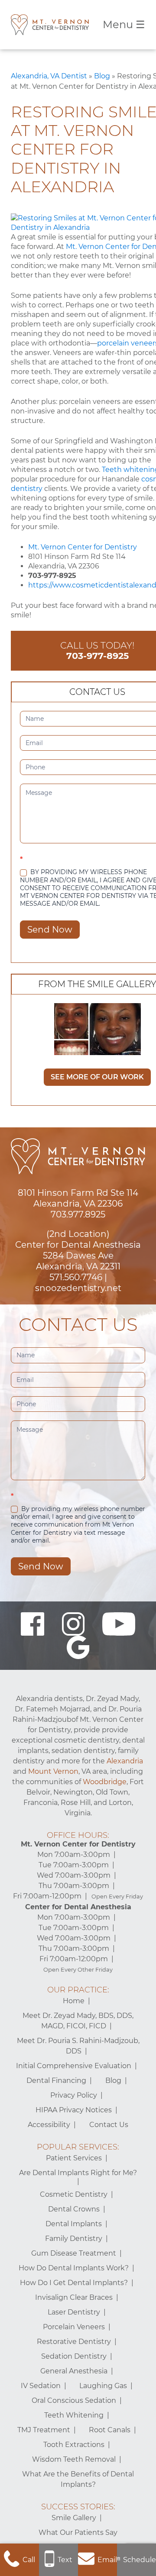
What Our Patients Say (78, 2532)
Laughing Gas (103, 2386)
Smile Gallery (74, 2518)
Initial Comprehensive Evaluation (74, 2066)
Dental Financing (56, 2080)
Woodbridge (105, 1782)
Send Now (50, 930)
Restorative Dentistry (74, 2342)
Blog (102, 76)
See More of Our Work (97, 1077)
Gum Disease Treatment (74, 2253)
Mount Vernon (53, 1771)
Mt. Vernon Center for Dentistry (83, 547)
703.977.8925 (78, 1214)
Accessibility (49, 2125)
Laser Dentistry (74, 2312)
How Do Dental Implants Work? (74, 2268)
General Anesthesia (74, 2371)
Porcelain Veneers (74, 2327)
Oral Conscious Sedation (74, 2400)
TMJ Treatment (44, 2430)
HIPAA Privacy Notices (74, 2110)
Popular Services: (78, 2147)
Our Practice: (78, 1990)
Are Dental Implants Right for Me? (78, 2173)
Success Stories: (78, 2507)
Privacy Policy (74, 2095)
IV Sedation (41, 2386)
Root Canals (110, 2430)
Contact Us (109, 2125)
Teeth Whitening (74, 2415)
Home (74, 2001)
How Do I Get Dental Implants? (74, 2283)
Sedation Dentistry (74, 2356)
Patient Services (74, 2158)
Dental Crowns (74, 2209)
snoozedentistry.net (78, 1288)
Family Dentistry (74, 2239)
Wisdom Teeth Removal (74, 2459)
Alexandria (125, 1761)
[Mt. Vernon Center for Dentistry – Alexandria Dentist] (50, 25)
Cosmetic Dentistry (74, 2194)
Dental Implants (74, 2224)
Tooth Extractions (74, 2445)
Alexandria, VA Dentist (49, 76)
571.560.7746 (76, 1277)
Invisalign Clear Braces (74, 2297)
